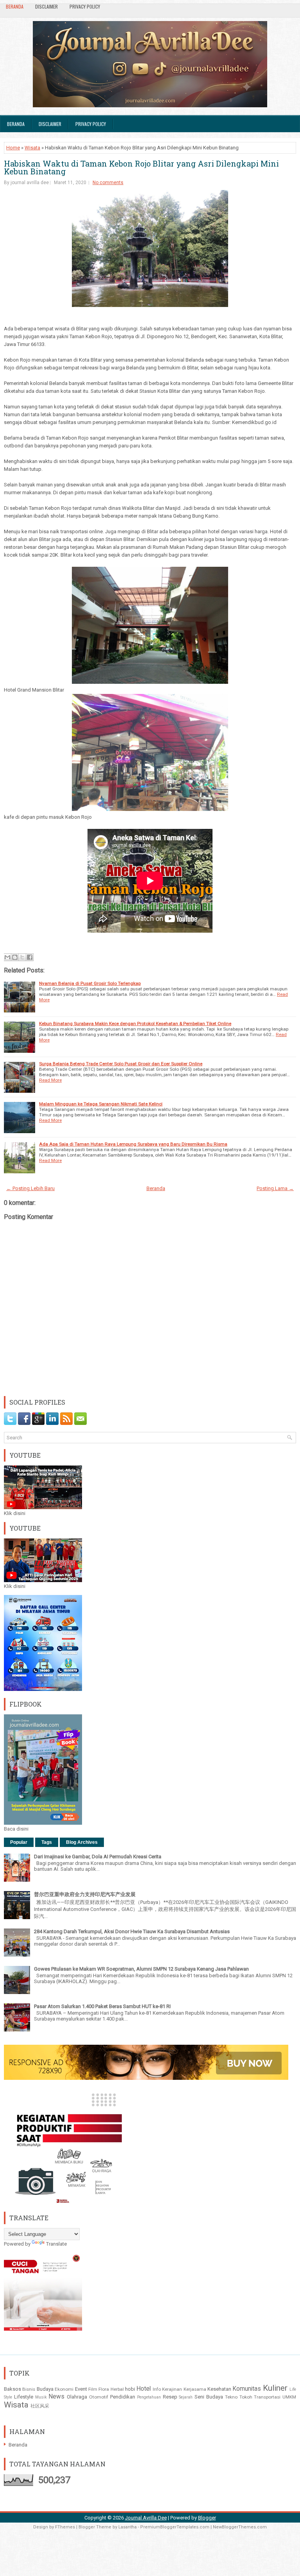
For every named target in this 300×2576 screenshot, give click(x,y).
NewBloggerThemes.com (240, 2527)
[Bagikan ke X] (22, 957)
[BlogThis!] (15, 957)
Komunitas (247, 2389)
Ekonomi (64, 2389)
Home (13, 148)
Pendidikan (123, 2397)
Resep (170, 2397)
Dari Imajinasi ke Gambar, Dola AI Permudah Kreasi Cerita (98, 1857)
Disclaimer (46, 6)
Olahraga (77, 2397)
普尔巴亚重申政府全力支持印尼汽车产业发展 (85, 1894)
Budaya (45, 2389)
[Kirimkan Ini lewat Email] (7, 957)
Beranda (15, 6)
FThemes (65, 2527)
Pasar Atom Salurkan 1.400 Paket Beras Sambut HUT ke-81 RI (102, 2006)
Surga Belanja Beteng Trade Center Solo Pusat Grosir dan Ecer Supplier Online (121, 1064)
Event (81, 2389)
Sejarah (186, 2397)
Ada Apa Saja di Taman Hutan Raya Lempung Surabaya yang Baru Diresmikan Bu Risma (133, 1144)
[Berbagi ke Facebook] (30, 957)
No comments (108, 183)
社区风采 (40, 2406)
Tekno (231, 2397)
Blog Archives (82, 1842)
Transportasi (267, 2397)
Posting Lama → (275, 1188)
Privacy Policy (85, 6)
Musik (41, 2397)
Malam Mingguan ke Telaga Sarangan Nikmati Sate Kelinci (101, 1104)
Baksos (12, 2389)
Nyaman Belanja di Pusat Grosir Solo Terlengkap (90, 983)
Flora (104, 2389)
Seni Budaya (209, 2397)
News (56, 2397)
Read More (50, 1080)
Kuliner (275, 2388)
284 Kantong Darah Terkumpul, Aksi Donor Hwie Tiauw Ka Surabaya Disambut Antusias (132, 1931)
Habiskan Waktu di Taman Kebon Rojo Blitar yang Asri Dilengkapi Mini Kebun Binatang (141, 167)
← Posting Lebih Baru (30, 1188)
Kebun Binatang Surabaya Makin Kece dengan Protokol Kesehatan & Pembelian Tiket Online (135, 1024)
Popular (19, 1842)
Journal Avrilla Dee (146, 2518)
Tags (47, 1842)
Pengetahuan (149, 2397)
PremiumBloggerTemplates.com (175, 2527)
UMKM (289, 2397)
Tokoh (246, 2397)
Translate (56, 2244)
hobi (130, 2389)
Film (93, 2389)
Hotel (144, 2389)
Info (157, 2389)
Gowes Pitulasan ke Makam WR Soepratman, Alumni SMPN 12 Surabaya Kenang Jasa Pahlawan (141, 1969)
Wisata (32, 148)
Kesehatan (219, 2389)
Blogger (207, 2518)
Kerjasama (195, 2389)
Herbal (117, 2389)
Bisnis (29, 2389)
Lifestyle (24, 2397)
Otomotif (99, 2397)
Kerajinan (172, 2389)
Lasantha (128, 2527)
